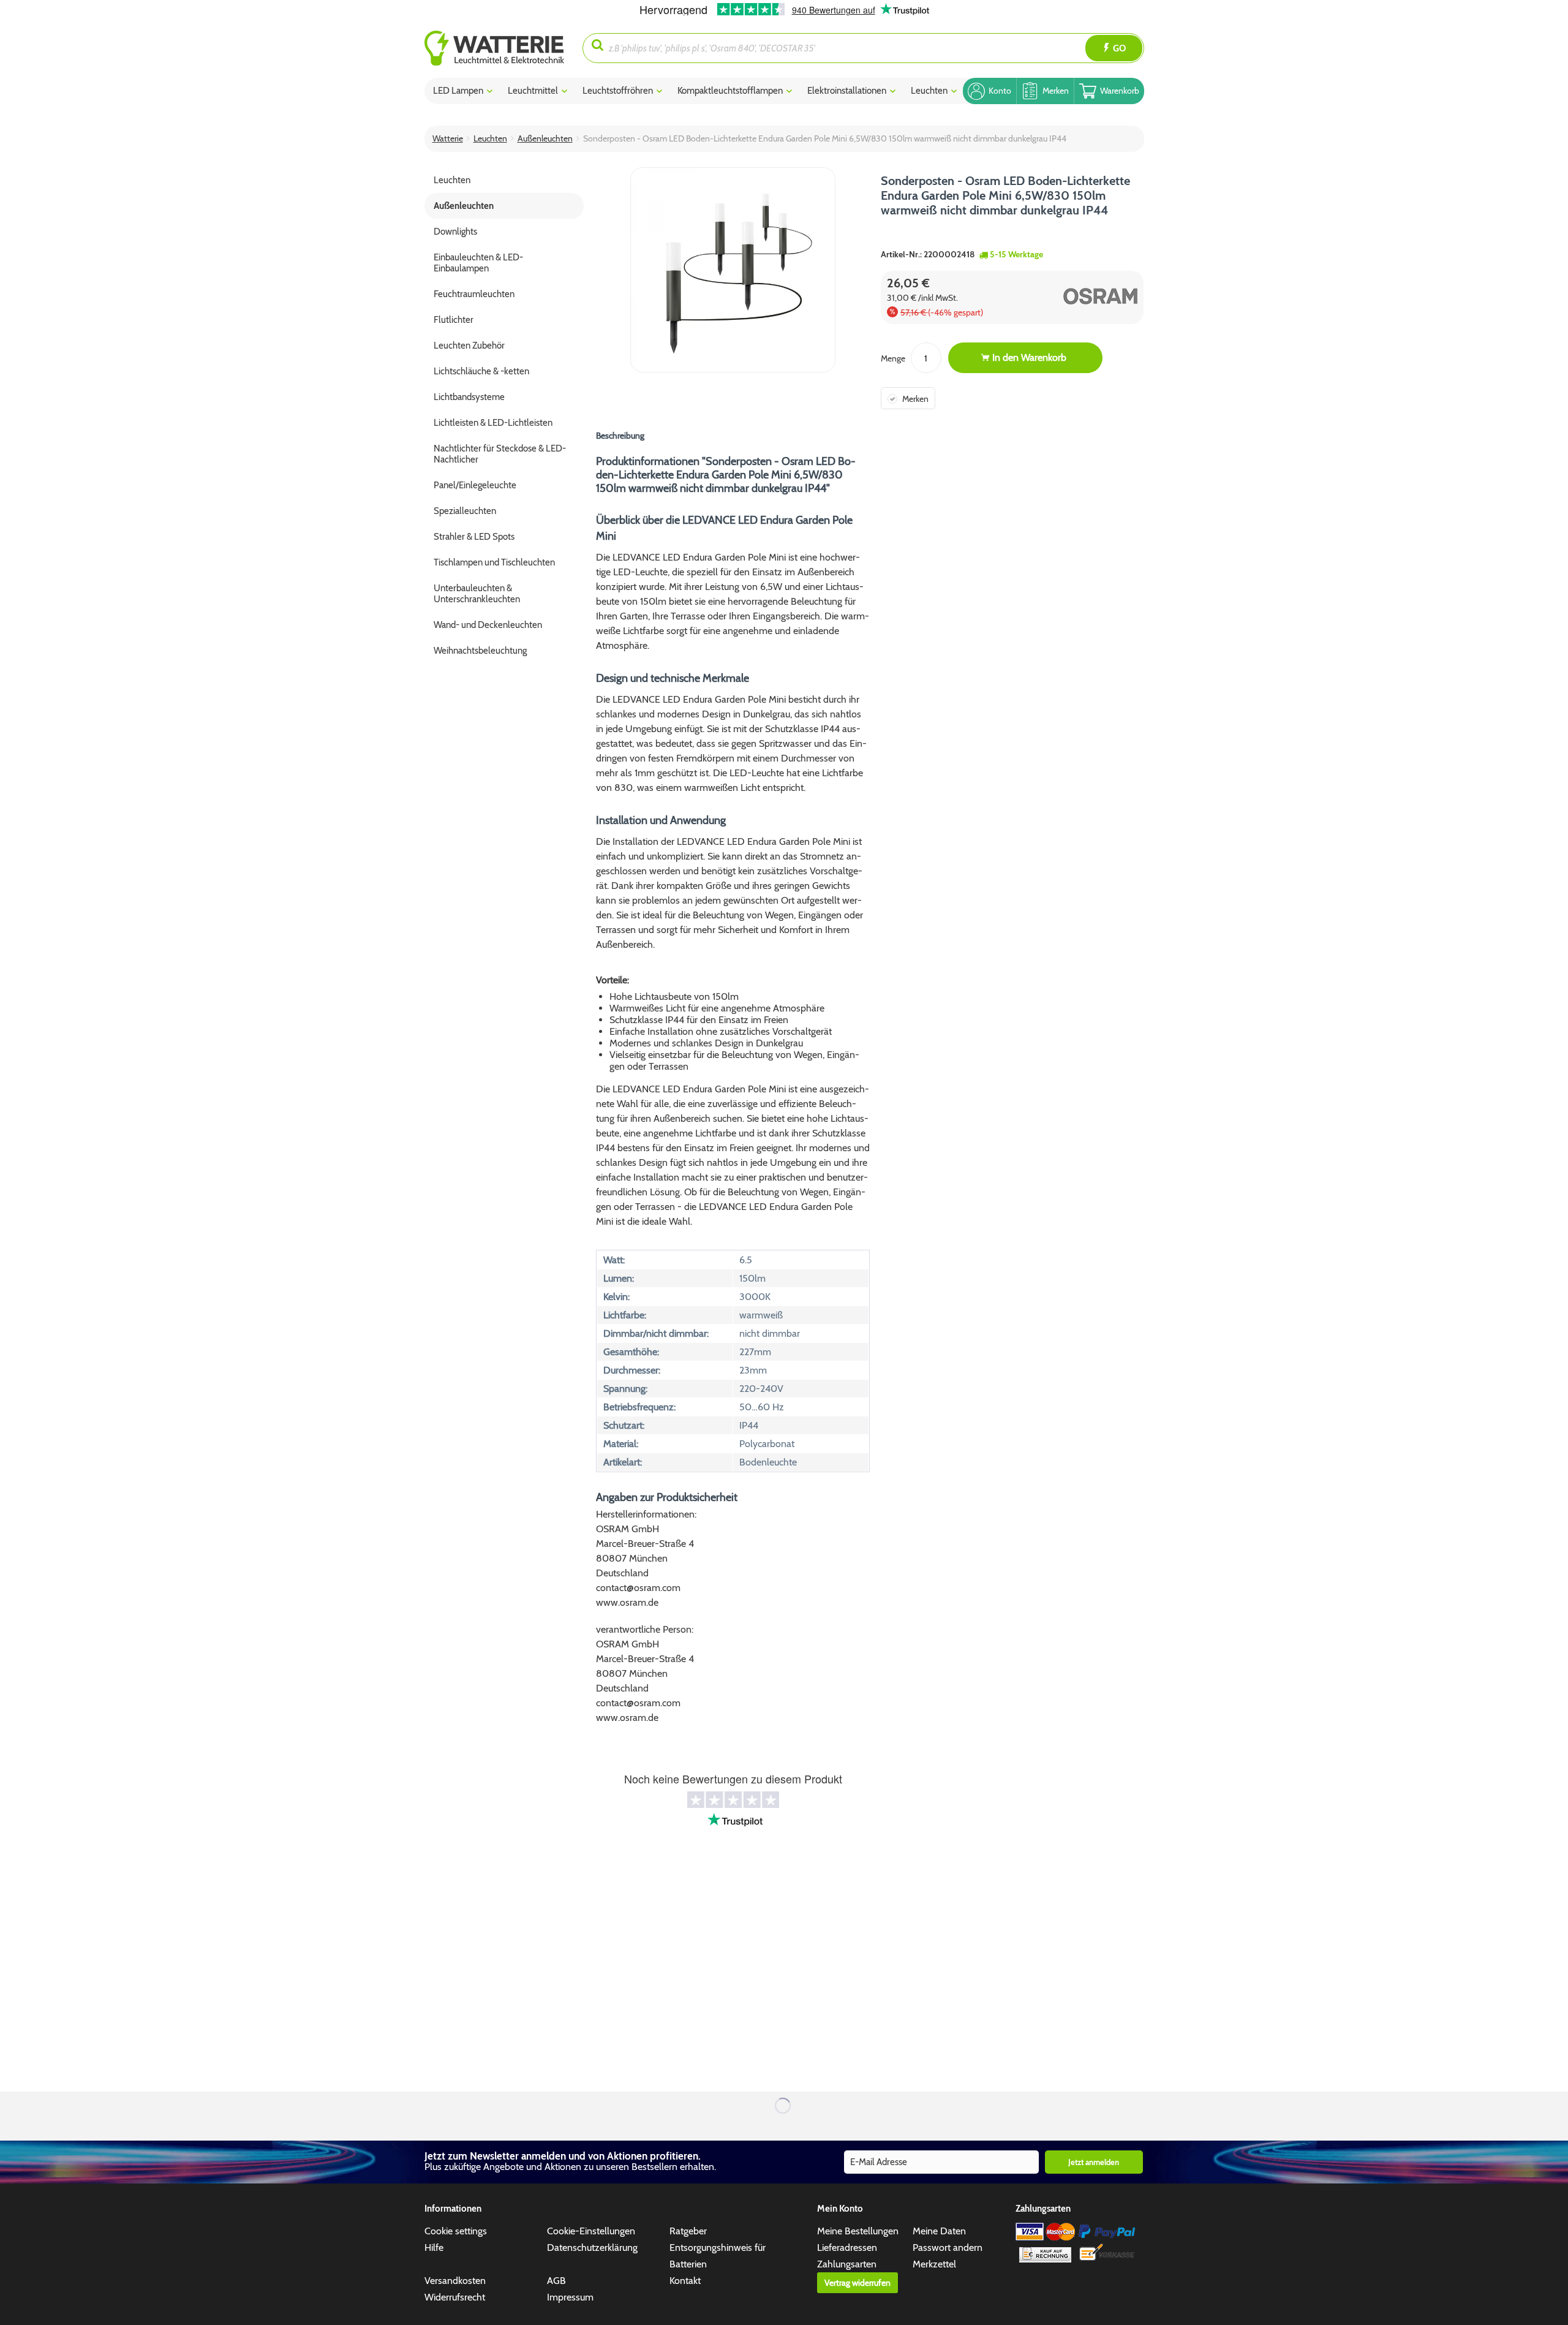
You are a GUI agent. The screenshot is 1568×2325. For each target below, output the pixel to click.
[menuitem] (504, 48)
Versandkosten (455, 2281)
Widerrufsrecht (455, 2297)
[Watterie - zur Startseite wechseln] (494, 48)
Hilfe (434, 2247)
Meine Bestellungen (858, 2231)
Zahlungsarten (847, 2264)
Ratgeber (688, 2231)
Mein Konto (840, 2209)
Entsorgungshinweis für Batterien (718, 2256)
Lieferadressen (847, 2247)
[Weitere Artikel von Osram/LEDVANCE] (1078, 296)
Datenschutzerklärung (592, 2247)
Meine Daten (939, 2231)
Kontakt (685, 2281)
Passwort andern (948, 2247)
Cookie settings (456, 2231)
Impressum (570, 2297)
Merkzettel (934, 2264)
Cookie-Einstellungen (591, 2231)
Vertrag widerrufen (858, 2283)
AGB (556, 2281)
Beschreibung (620, 436)
